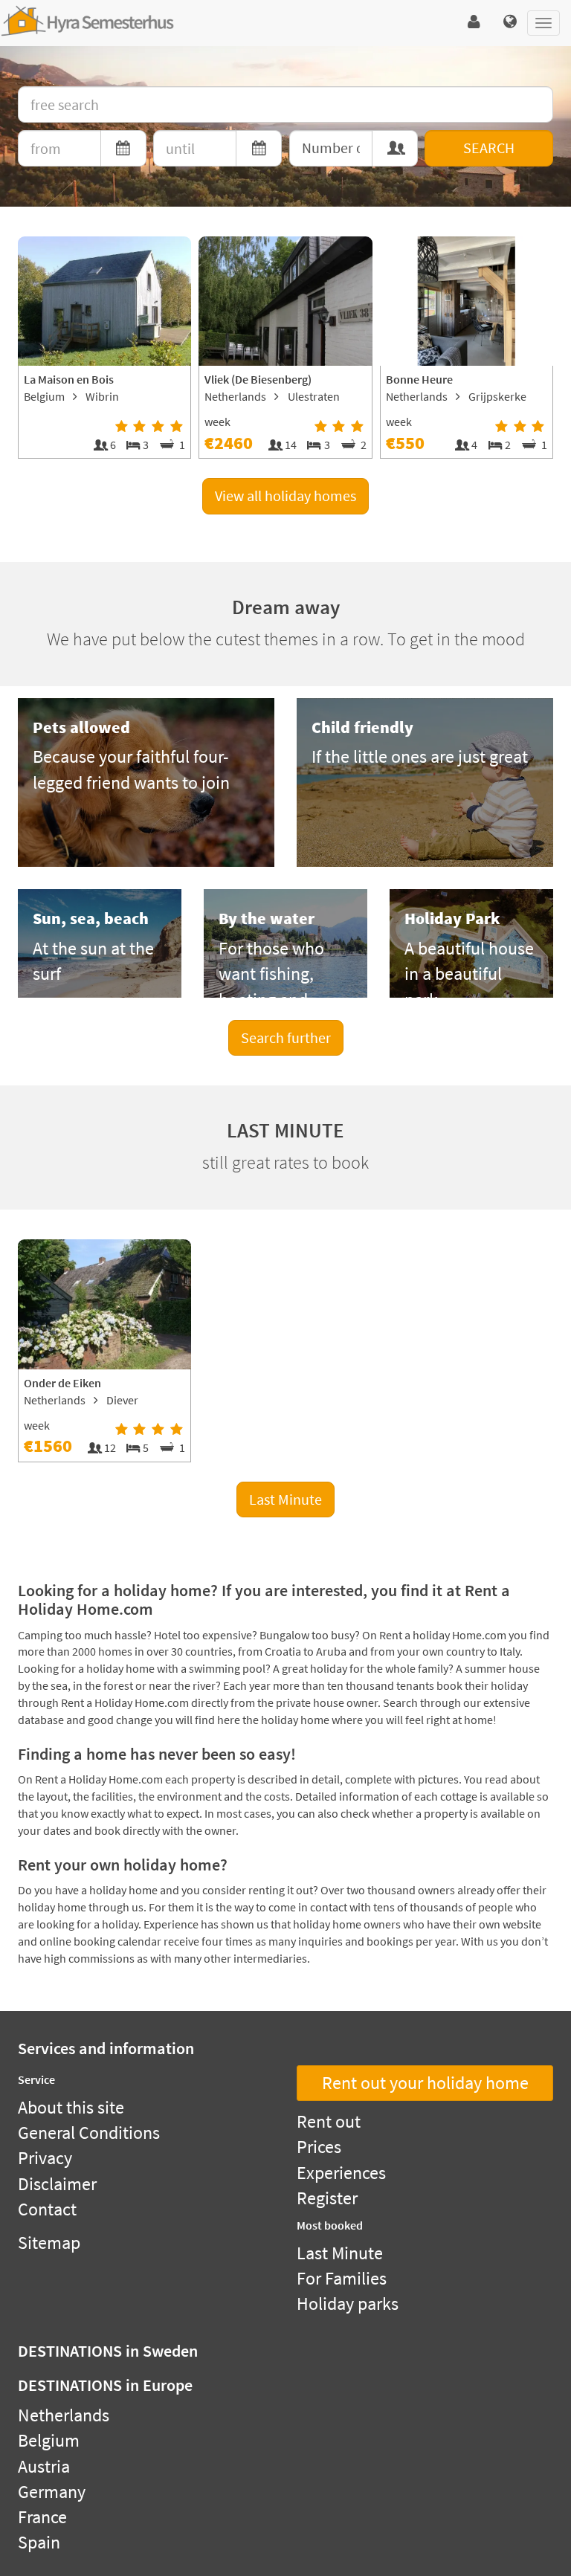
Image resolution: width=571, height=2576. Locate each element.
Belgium (49, 2440)
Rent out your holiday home (425, 2083)
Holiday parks (348, 2304)
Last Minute (285, 1499)
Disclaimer (57, 2184)
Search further (286, 1037)
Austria (44, 2466)
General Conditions (89, 2133)
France (42, 2517)
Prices (319, 2147)
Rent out (329, 2121)
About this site (71, 2107)
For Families (342, 2278)
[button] (474, 22)
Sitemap (49, 2243)
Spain (39, 2542)
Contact (47, 2209)
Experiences (341, 2173)
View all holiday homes (285, 495)
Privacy (45, 2158)
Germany (52, 2492)
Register (327, 2198)
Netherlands (64, 2415)
